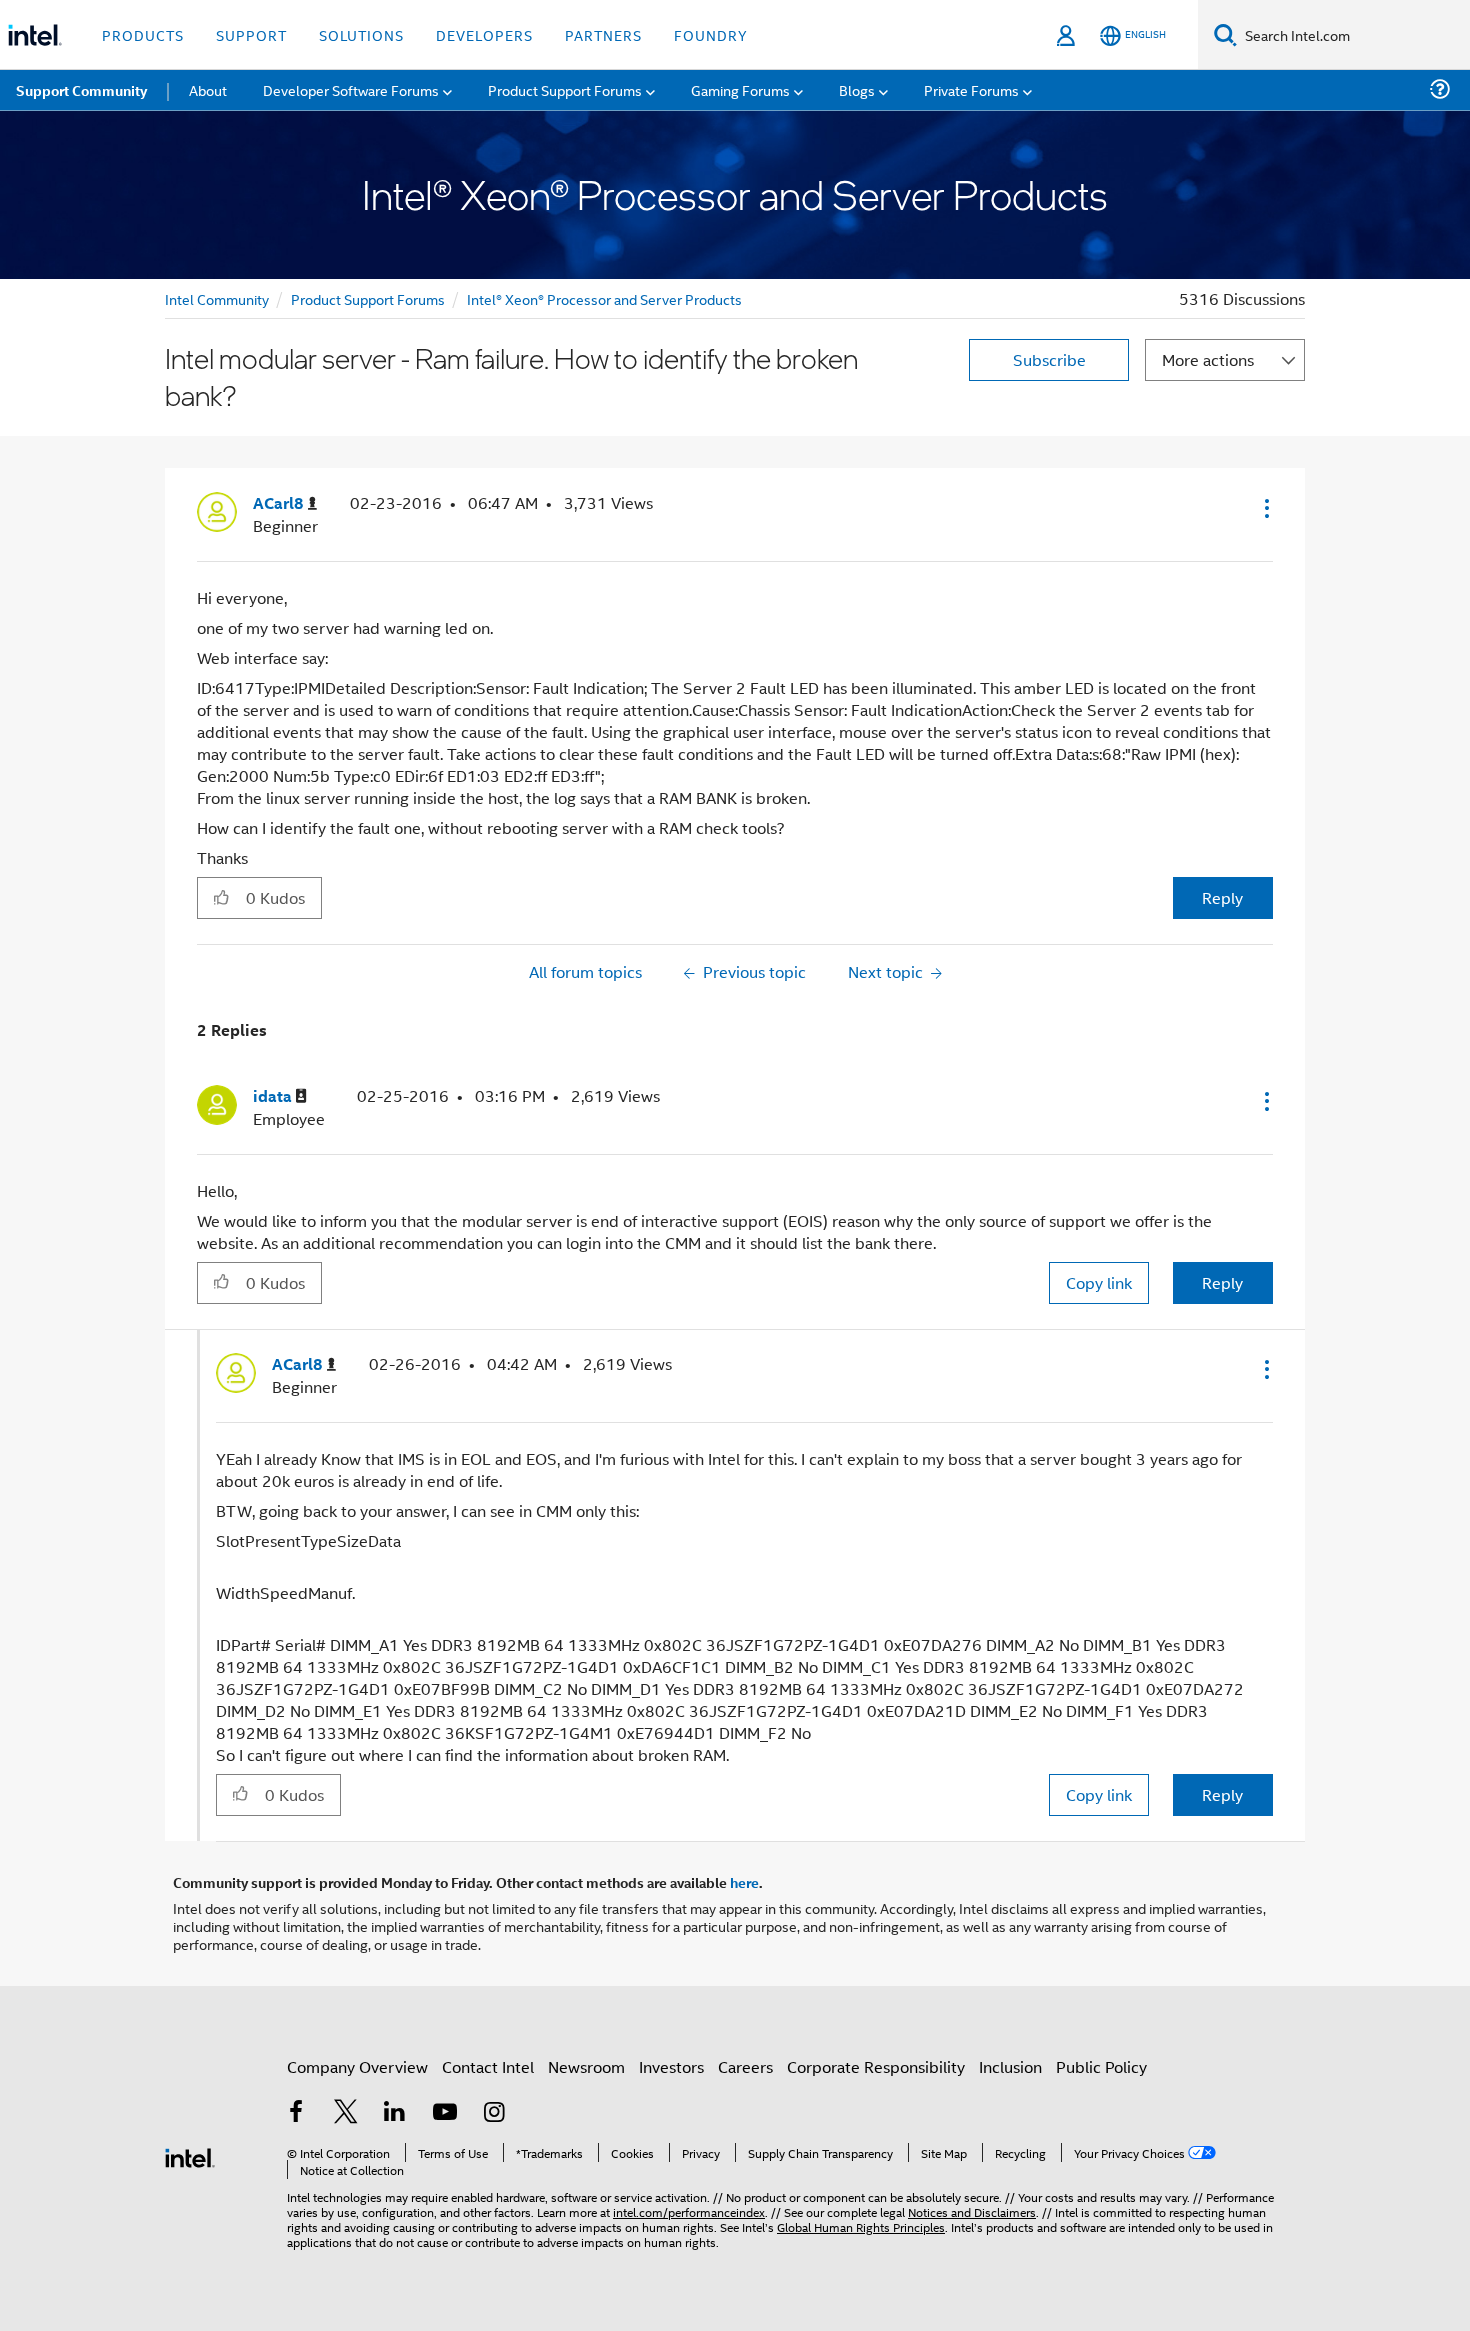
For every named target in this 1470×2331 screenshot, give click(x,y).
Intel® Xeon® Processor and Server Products (604, 298)
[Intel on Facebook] (296, 2113)
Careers (745, 2066)
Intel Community (217, 298)
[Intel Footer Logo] (190, 2155)
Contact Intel (488, 2066)
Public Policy (1101, 2066)
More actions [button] (1208, 359)
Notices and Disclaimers (972, 2211)
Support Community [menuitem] (81, 90)
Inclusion (1010, 2066)
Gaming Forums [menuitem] (740, 89)
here (744, 1882)
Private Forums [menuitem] (971, 89)
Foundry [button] (711, 34)
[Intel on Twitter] (346, 2113)
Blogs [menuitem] (857, 89)
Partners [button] (603, 34)
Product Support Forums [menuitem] (565, 89)
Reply (1222, 897)
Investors (671, 2066)
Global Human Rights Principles (861, 2226)
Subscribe (1049, 359)
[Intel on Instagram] (494, 2113)
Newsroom (586, 2066)
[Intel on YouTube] (445, 2113)
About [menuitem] (208, 89)
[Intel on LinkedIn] (395, 2113)
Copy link (1099, 1282)
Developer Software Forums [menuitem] (351, 89)
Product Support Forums (368, 298)
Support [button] (251, 34)
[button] (1265, 508)
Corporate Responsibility (876, 2066)
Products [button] (143, 34)
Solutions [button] (361, 34)
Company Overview (357, 2066)
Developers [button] (484, 34)
